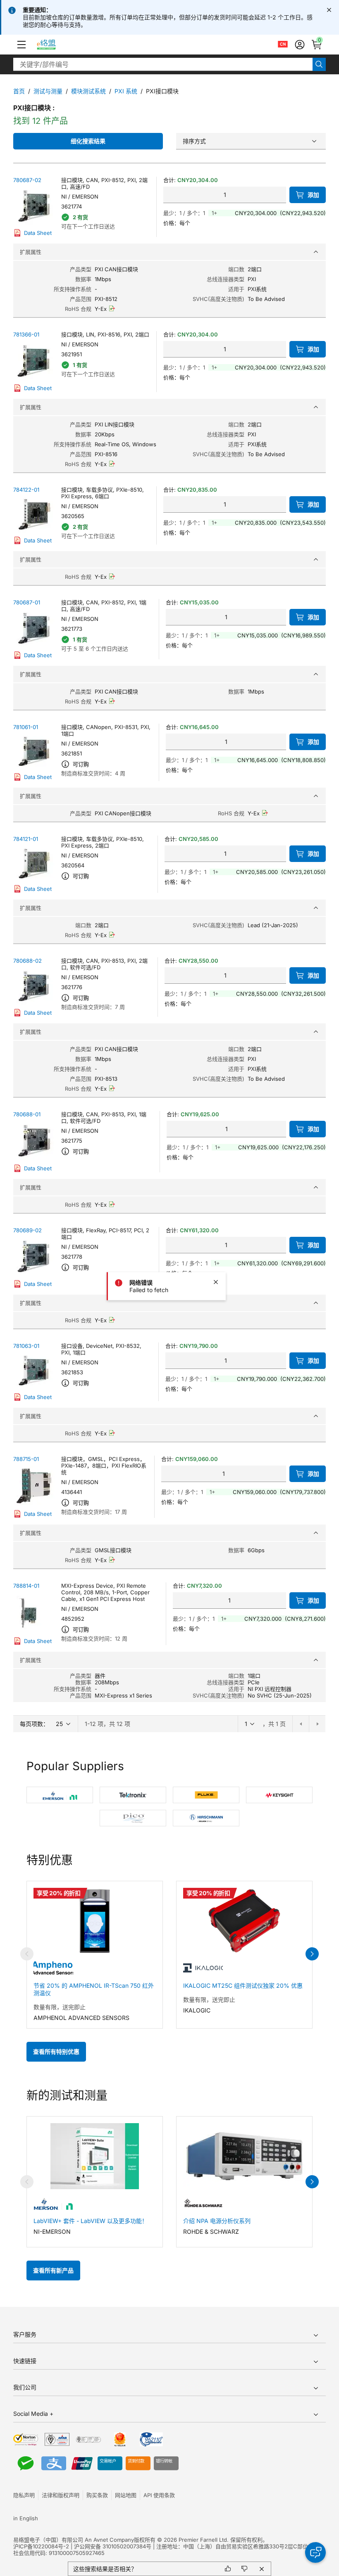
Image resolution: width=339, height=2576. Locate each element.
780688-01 (27, 1114)
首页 (19, 91)
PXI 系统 (126, 91)
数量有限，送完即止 (60, 2007)
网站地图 (126, 2495)
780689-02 (27, 1230)
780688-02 (27, 961)
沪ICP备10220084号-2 (41, 2546)
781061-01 (26, 727)
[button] (21, 45)
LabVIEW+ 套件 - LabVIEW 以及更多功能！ (91, 2221)
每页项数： (34, 1724)
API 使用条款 (159, 2495)
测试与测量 (48, 91)
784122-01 (26, 490)
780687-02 (27, 180)
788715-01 (26, 1459)
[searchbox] (163, 64)
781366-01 (26, 334)
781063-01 (26, 1346)
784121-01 (26, 839)
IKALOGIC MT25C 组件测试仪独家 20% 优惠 (243, 1985)
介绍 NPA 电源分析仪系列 (217, 2221)
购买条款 (97, 2495)
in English (26, 2518)
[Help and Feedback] (315, 2552)
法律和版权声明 (61, 2495)
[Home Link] (54, 45)
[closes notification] (329, 10)
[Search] (319, 64)
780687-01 (27, 602)
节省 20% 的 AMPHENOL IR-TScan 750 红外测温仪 (94, 1989)
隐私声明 (24, 2495)
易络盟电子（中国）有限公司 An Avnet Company (74, 2540)
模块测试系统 (88, 91)
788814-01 (26, 1586)
